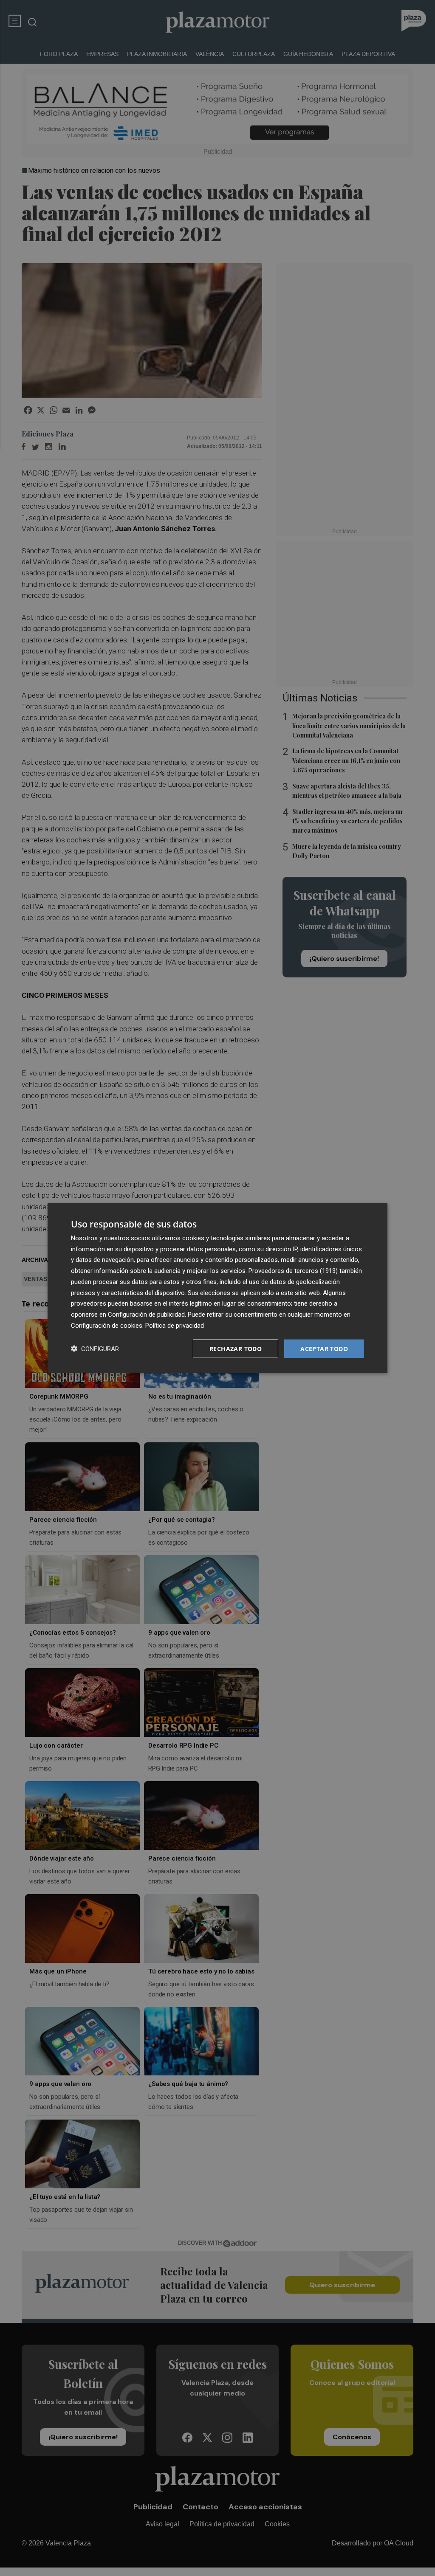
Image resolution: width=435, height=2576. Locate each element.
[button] (95, 1349)
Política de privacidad (175, 1325)
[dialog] (217, 1288)
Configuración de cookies (107, 1325)
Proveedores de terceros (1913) (293, 1271)
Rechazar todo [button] (236, 1348)
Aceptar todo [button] (324, 1348)
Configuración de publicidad (146, 1315)
